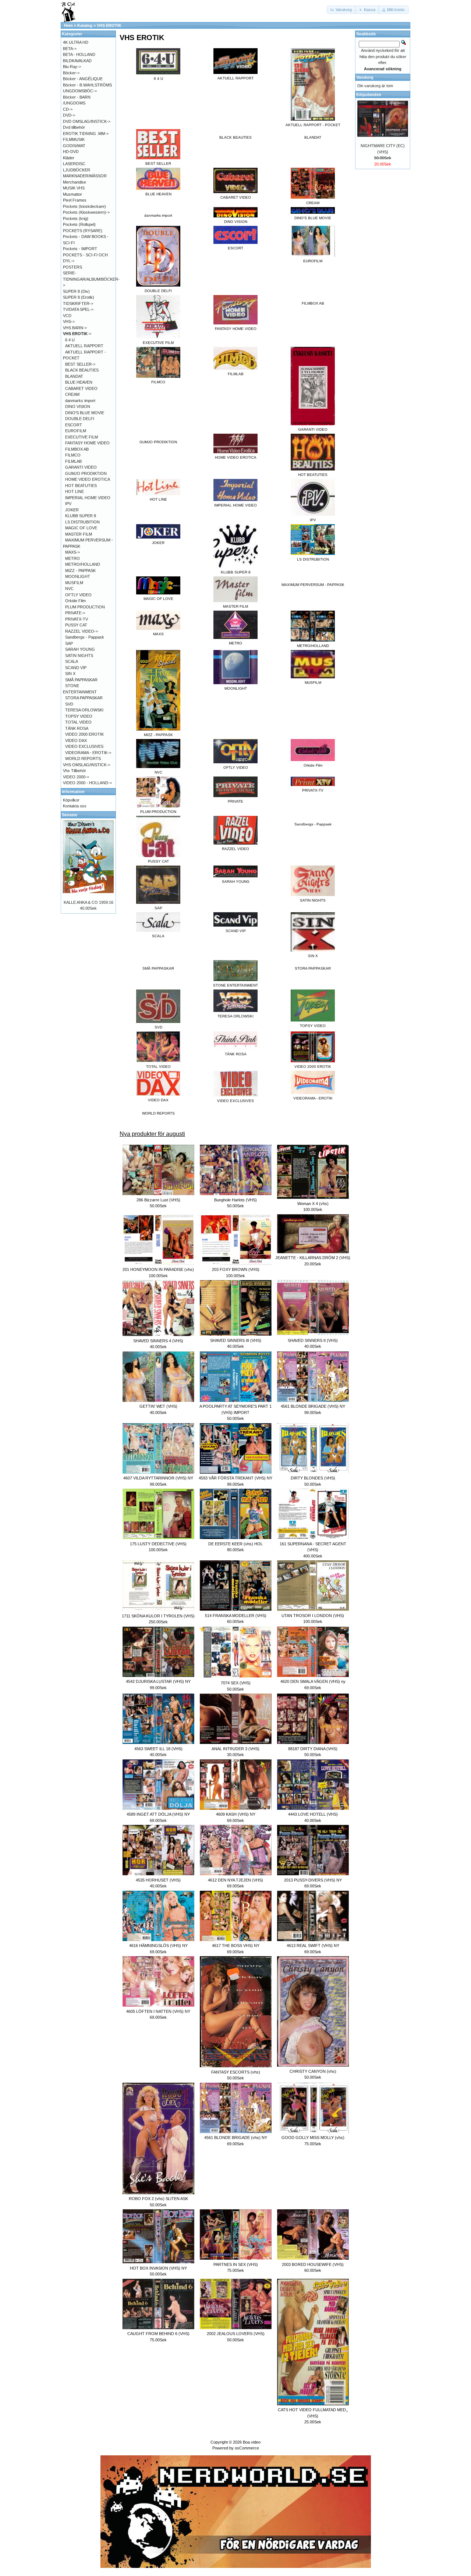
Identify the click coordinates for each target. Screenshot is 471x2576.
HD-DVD (71, 152)
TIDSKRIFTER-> (78, 303)
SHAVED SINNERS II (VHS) (313, 1340)
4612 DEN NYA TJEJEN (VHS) (235, 1880)
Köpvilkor (71, 800)
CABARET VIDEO (81, 388)
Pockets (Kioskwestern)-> (86, 212)
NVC (69, 589)
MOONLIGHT (78, 576)
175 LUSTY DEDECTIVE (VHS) (158, 1544)
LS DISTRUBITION (82, 522)
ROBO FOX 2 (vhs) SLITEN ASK (158, 2199)
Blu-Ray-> (72, 67)
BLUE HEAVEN (79, 382)
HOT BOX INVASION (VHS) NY (158, 2268)
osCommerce (247, 2448)
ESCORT (74, 425)
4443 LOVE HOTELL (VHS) (313, 1814)
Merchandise (75, 182)
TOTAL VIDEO (78, 722)
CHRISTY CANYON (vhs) (313, 2071)
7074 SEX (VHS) (236, 1683)
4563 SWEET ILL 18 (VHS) (158, 1749)
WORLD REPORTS (158, 1113)
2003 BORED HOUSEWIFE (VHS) (313, 2264)
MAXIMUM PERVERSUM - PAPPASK (313, 585)
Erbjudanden (369, 95)
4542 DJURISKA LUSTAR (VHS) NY (158, 1681)
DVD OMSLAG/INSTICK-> (87, 121)
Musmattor (72, 194)
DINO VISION (78, 406)
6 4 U (70, 340)
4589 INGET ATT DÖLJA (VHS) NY (158, 1814)
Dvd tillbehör (74, 127)
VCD (67, 316)
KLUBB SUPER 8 (81, 516)
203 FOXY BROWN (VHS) (236, 1269)
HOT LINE (75, 491)
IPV (68, 504)
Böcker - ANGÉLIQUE (83, 79)
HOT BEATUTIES (81, 486)
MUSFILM (74, 583)
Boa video (252, 2442)
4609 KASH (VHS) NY (236, 1814)
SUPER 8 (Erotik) (79, 297)
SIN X (70, 674)
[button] (341, 10)
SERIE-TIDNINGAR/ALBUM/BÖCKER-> (91, 279)
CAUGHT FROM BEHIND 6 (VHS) (158, 2334)
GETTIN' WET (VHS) (158, 1406)
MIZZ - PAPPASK (80, 571)
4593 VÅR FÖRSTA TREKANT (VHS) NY (235, 1478)
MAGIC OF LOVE (81, 528)
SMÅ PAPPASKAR (158, 968)
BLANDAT (313, 137)
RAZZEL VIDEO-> (82, 631)
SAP (69, 643)
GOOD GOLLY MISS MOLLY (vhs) (313, 2138)
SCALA (72, 661)
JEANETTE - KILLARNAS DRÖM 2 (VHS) (313, 1258)
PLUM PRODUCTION (85, 607)
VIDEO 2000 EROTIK (84, 734)
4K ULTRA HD (76, 42)
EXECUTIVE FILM (82, 437)
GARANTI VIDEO (81, 467)
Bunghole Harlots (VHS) (235, 1200)
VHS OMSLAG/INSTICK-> (86, 765)
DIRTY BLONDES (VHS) (313, 1478)
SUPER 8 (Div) (76, 291)
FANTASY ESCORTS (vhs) (236, 2072)
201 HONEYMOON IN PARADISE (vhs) (158, 1269)
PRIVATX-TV (77, 619)
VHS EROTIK (109, 25)
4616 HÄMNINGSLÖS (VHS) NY (158, 1946)
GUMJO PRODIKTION (158, 442)
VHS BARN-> (75, 328)
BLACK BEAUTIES (235, 137)
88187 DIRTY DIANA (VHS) (313, 1749)
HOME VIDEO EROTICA (88, 479)
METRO (72, 558)
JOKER (72, 510)
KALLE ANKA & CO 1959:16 (88, 902)
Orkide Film (75, 601)
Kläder (69, 158)
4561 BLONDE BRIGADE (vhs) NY (236, 2138)
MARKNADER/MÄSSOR (85, 176)
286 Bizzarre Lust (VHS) (158, 1200)
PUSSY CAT (76, 625)
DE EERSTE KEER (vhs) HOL (235, 1544)
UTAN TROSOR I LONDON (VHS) (313, 1616)
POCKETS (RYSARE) (83, 231)
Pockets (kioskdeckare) (84, 206)
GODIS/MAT (74, 146)
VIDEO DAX (76, 740)
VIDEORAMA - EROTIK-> (88, 753)
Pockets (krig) (76, 218)
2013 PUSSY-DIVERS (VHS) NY (313, 1880)
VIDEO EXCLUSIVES (84, 746)
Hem (68, 25)
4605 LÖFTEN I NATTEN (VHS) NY (158, 2011)
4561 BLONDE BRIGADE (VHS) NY (313, 1406)
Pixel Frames (75, 200)
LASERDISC (74, 164)
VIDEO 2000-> (76, 777)
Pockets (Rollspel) (79, 224)
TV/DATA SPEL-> (78, 309)
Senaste (70, 815)
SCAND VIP (76, 668)
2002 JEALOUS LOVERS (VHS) (236, 2334)
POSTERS (72, 267)
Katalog (85, 25)
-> (77, 334)
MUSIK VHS (74, 188)
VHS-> (69, 321)
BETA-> (70, 49)
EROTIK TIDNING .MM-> (86, 134)
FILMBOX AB (313, 303)
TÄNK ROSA (77, 728)
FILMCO (73, 455)
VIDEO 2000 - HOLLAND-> (87, 783)
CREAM (72, 394)
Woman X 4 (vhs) (313, 1204)
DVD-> (69, 115)
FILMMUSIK (74, 139)
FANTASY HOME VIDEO (87, 443)
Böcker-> (71, 73)
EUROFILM (76, 431)
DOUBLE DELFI (80, 419)
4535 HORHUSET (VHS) (158, 1880)
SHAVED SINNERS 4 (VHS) (158, 1341)
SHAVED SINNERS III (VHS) (236, 1340)
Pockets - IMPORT (80, 249)
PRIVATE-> (75, 613)
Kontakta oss (75, 806)
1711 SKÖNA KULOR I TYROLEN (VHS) (158, 1616)
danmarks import (158, 215)
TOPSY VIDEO (79, 716)
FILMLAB (73, 461)
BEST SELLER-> (80, 364)
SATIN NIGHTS (79, 655)
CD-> (68, 109)
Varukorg (365, 77)
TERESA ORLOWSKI (84, 710)
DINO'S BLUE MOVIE (85, 413)
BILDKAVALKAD (77, 61)
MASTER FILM (79, 534)
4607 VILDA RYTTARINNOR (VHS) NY (158, 1478)
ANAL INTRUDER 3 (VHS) (235, 1749)
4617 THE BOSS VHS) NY (236, 1946)
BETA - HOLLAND (79, 54)
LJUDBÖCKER (77, 170)
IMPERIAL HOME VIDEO (88, 498)
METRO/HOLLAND (83, 564)
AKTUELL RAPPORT (84, 346)
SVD (69, 704)
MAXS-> (72, 552)
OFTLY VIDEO (78, 595)
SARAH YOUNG (80, 649)
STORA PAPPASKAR (313, 968)
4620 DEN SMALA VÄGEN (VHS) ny (313, 1681)
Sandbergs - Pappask (313, 824)
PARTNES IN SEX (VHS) (236, 2264)
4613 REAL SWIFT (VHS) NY (313, 1946)
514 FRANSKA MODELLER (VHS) (236, 1616)
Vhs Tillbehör (75, 771)
